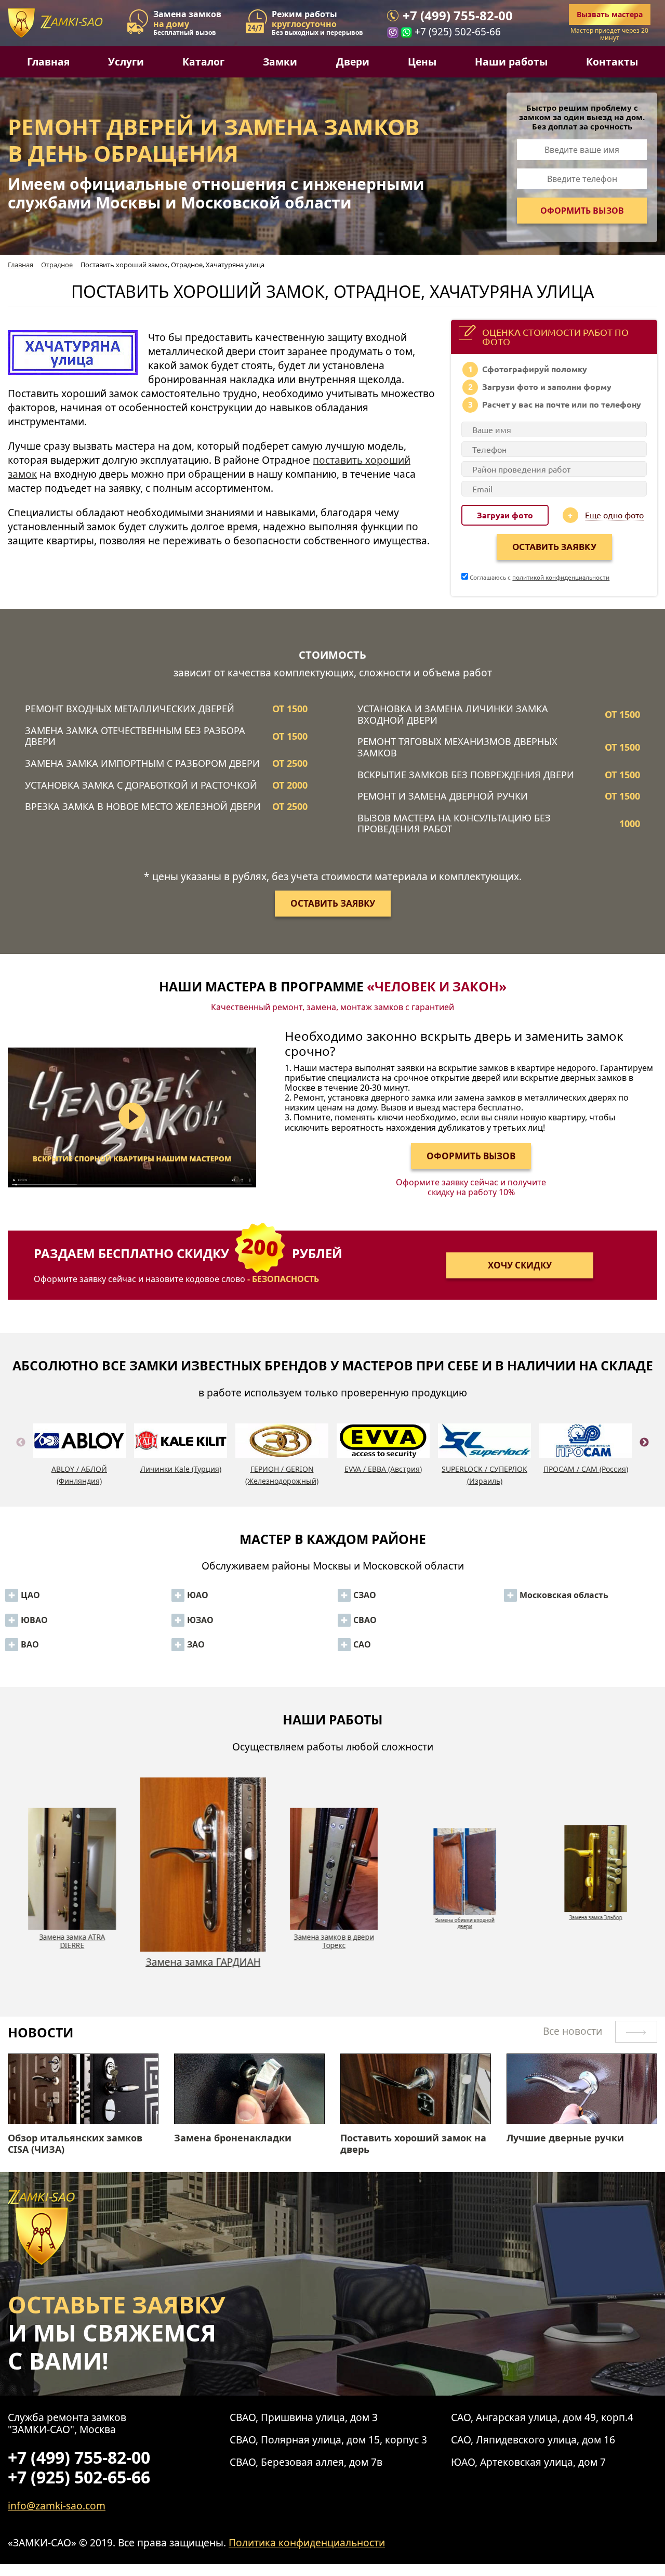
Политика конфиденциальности (307, 2542)
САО (362, 1644)
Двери (353, 62)
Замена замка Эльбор (595, 1917)
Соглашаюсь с (539, 577)
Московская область (564, 1595)
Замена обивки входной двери (463, 1941)
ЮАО (198, 1595)
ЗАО (196, 1644)
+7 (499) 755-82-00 (458, 16)
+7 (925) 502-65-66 (458, 32)
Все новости (574, 2031)
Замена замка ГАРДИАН (202, 1935)
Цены (422, 62)
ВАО (30, 1644)
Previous (21, 1455)
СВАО (365, 1620)
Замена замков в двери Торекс (332, 1968)
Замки (280, 62)
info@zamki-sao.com (57, 2506)
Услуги (126, 62)
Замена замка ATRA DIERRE (71, 1923)
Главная (48, 62)
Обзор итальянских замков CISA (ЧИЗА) (75, 2144)
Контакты (612, 62)
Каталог (203, 62)
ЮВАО (34, 1620)
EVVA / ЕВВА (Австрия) (383, 1469)
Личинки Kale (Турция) (181, 1469)
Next (644, 1455)
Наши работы (511, 62)
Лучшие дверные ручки (565, 2138)
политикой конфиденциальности (561, 577)
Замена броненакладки (233, 2138)
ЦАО (30, 1595)
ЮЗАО (200, 1620)
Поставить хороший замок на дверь (413, 2144)
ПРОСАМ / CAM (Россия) (586, 1469)
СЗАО (365, 1595)
